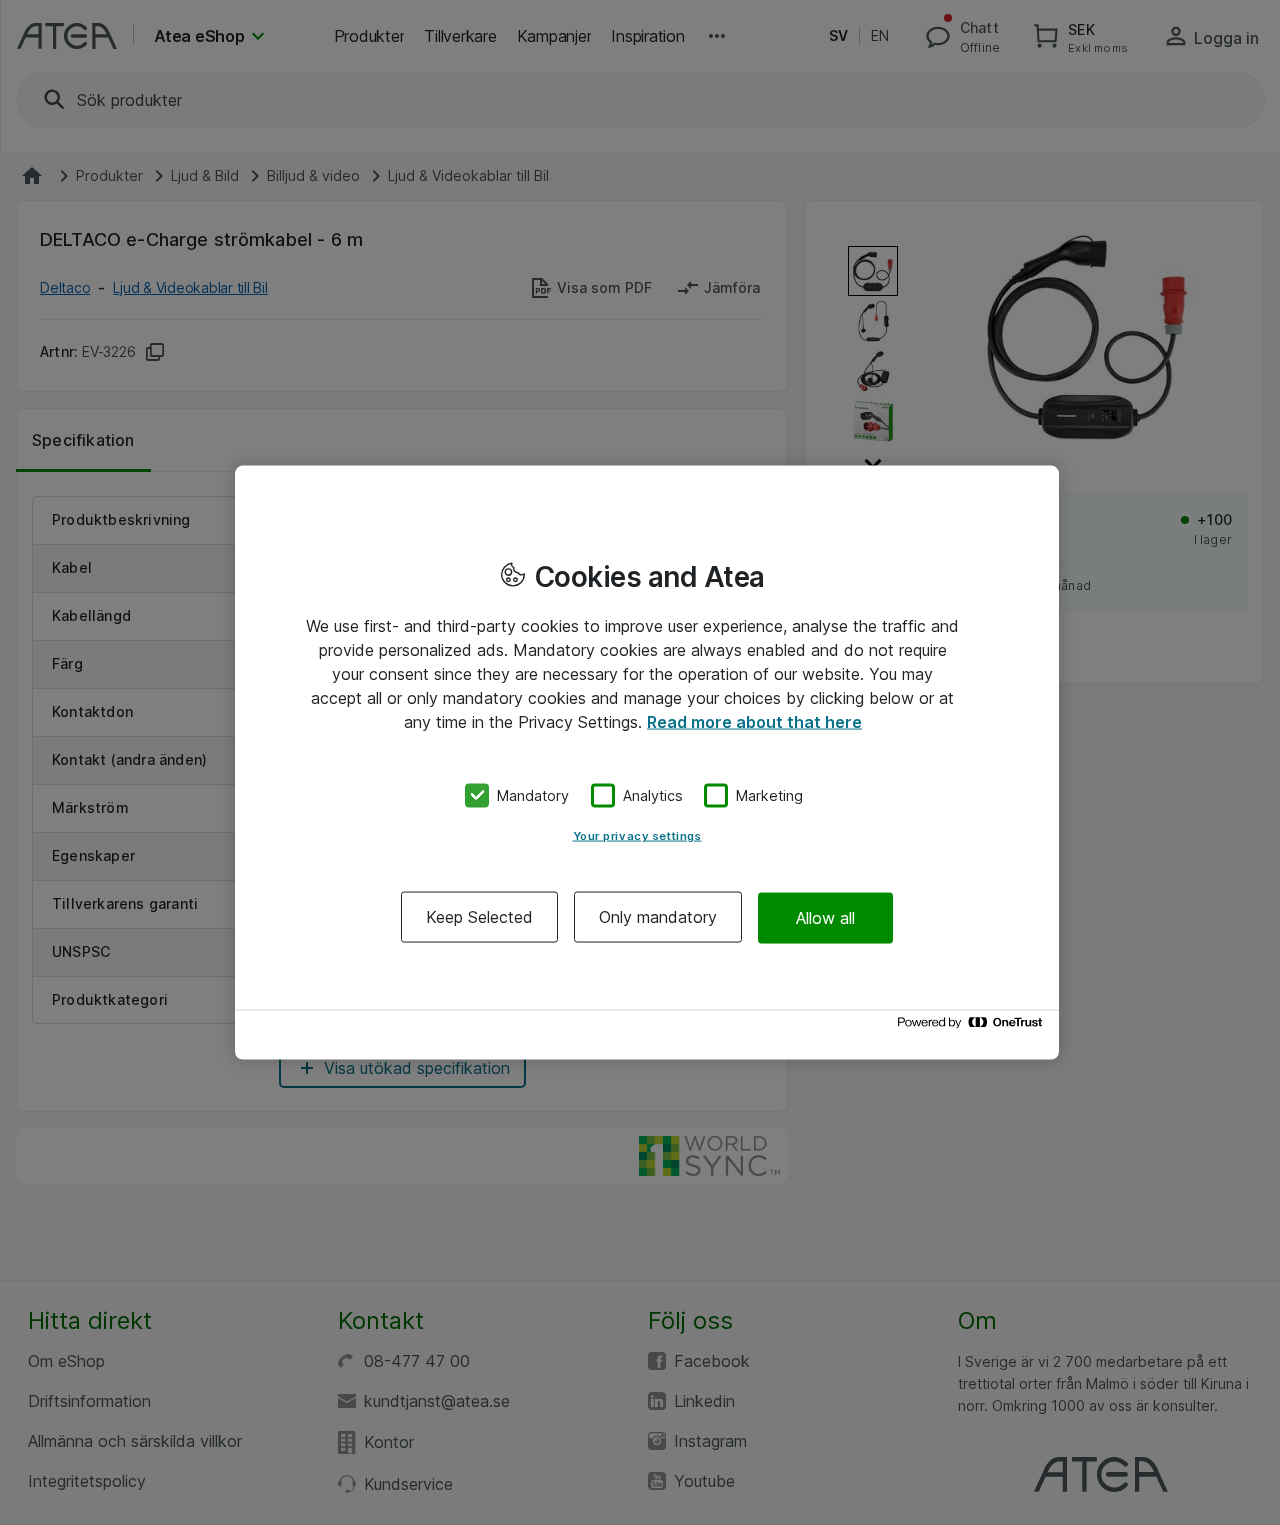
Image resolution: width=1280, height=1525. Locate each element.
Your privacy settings (637, 836)
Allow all (825, 917)
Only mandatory (658, 917)
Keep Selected (479, 917)
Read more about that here (754, 721)
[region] (647, 762)
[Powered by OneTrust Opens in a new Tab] (973, 1027)
